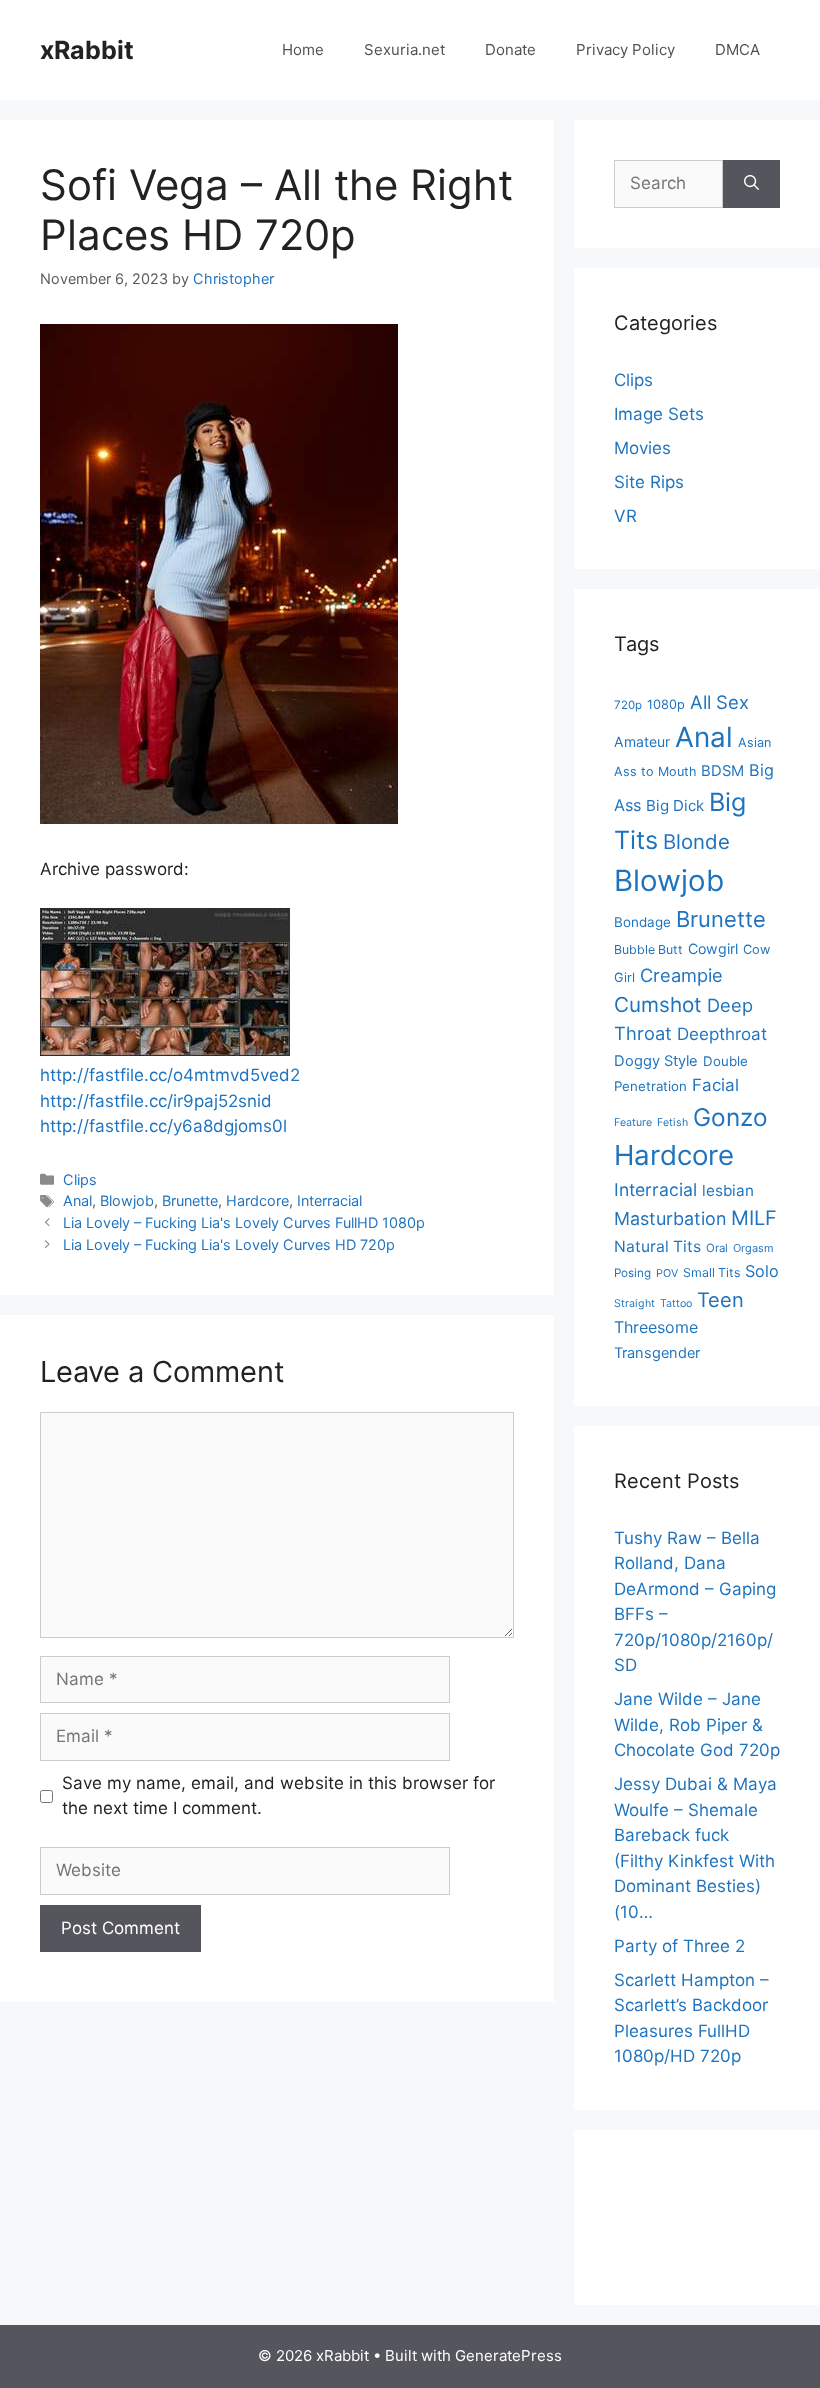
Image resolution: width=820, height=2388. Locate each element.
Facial (715, 1085)
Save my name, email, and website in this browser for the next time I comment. (278, 1796)
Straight (634, 1303)
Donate (510, 49)
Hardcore (257, 1200)
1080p (666, 704)
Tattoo (676, 1303)
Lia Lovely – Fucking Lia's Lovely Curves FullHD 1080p (244, 1222)
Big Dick (675, 805)
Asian (754, 742)
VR (625, 516)
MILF (754, 1218)
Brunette (190, 1200)
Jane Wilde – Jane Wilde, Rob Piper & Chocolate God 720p (697, 1724)
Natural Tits (657, 1246)
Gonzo (730, 1117)
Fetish (672, 1122)
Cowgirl (713, 948)
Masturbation (670, 1218)
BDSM (722, 771)
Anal (77, 1200)
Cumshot (658, 1004)
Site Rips (649, 482)
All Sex (719, 702)
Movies (642, 448)
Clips (80, 1179)
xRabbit (87, 50)
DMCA (737, 49)
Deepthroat (722, 1034)
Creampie (681, 975)
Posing (632, 1273)
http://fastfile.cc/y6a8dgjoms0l (163, 1126)
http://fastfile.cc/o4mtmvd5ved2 (170, 1075)
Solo (762, 1271)
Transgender (657, 1353)
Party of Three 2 (679, 1946)
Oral (717, 1248)
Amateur (642, 741)
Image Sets (659, 414)
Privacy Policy (625, 49)
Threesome (656, 1327)
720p (628, 705)
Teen (720, 1300)
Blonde (696, 841)
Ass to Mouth (655, 771)
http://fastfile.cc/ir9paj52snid (156, 1101)
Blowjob (127, 1200)
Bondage (642, 922)
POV (667, 1273)
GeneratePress (508, 2355)
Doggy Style (656, 1061)
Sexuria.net (404, 49)
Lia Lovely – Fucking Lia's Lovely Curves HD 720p (229, 1244)
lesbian (728, 1190)
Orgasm (753, 1248)
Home (303, 49)
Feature (633, 1122)
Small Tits (711, 1272)
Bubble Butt (648, 949)
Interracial (329, 1200)
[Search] (751, 184)
